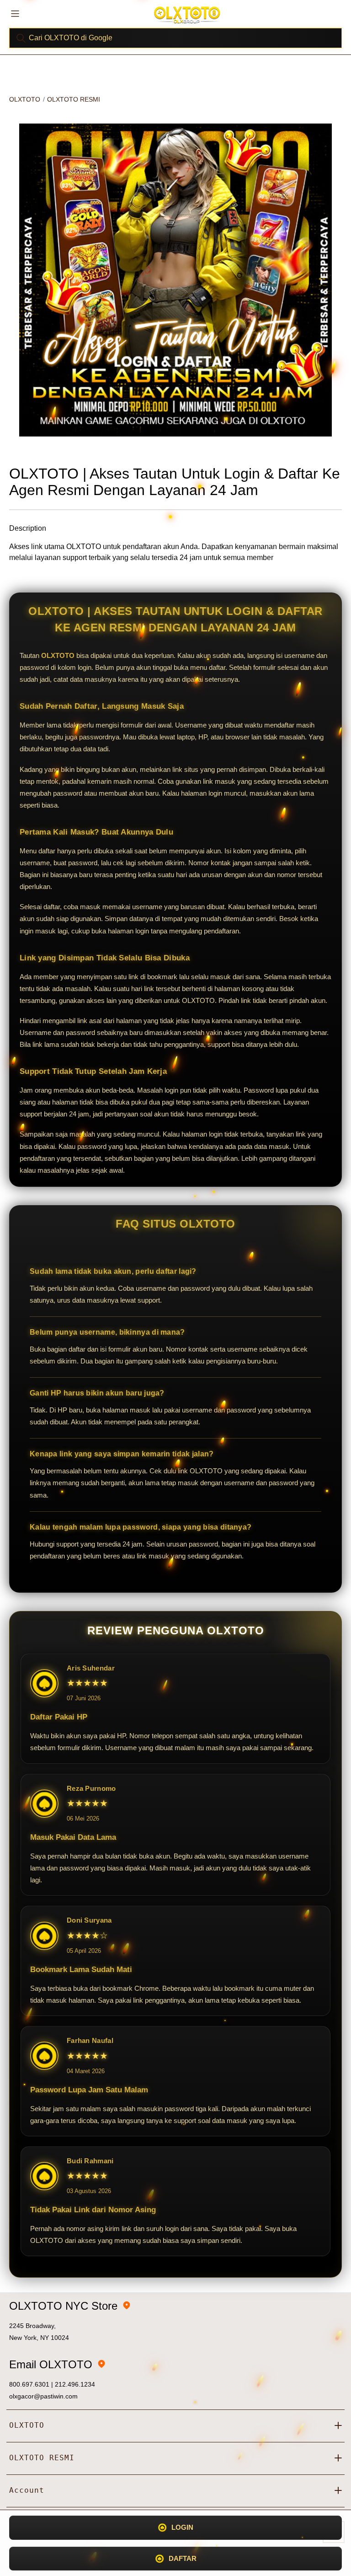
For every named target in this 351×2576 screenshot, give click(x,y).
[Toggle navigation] (15, 13)
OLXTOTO (25, 99)
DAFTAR (183, 2558)
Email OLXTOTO (51, 2364)
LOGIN (182, 2527)
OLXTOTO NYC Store (63, 2306)
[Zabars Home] (187, 15)
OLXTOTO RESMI (74, 99)
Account (27, 2490)
